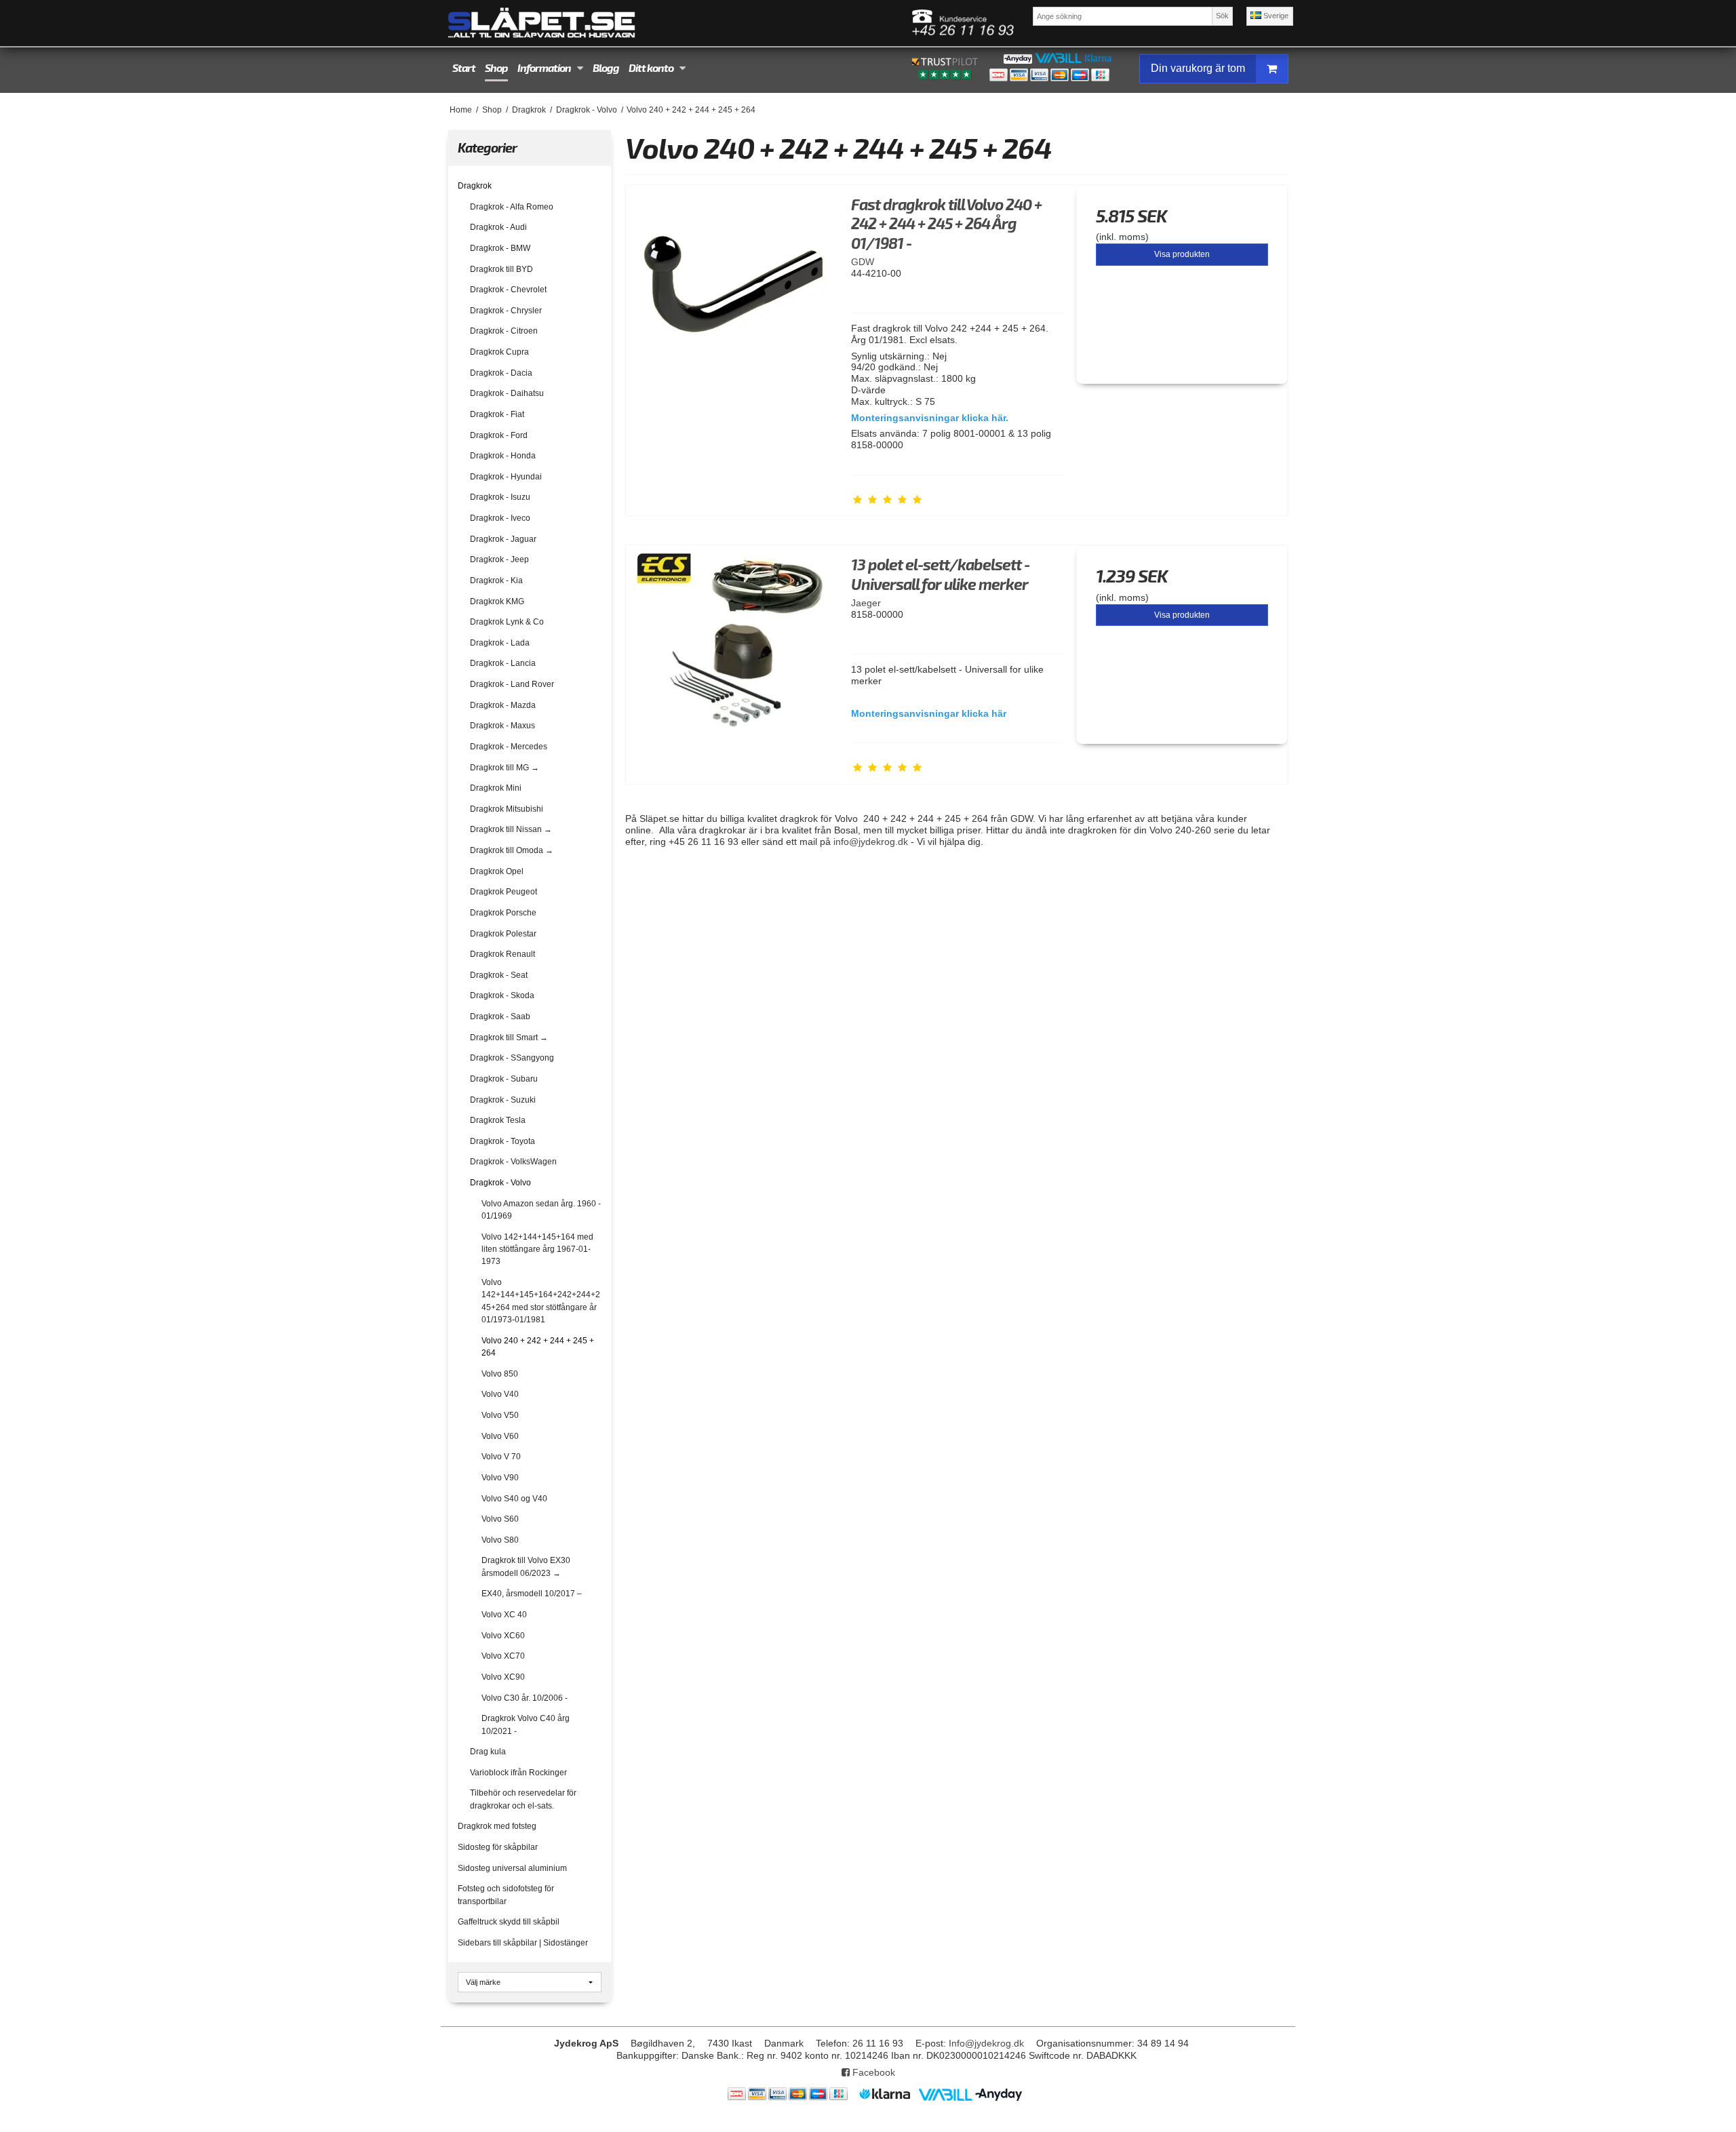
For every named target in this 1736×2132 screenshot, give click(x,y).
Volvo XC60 (503, 1636)
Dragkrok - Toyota (502, 1141)
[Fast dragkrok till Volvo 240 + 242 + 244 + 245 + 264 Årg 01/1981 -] (732, 291)
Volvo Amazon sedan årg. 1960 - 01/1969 (541, 1210)
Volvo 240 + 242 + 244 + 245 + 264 (538, 1347)
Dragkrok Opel (497, 871)
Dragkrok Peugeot (504, 892)
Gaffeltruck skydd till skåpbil (509, 1922)
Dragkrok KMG (497, 601)
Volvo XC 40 (504, 1615)
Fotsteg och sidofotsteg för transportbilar (506, 1895)
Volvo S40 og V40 (514, 1499)
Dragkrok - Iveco (500, 518)
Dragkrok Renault (502, 954)
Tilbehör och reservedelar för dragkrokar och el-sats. (523, 1799)
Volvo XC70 (503, 1656)
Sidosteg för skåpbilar (498, 1847)
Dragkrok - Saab (500, 1016)
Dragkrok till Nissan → (511, 829)
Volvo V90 (500, 1478)
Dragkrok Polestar (503, 934)
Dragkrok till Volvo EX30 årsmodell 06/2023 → (526, 1566)
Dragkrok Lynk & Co (507, 622)
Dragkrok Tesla (498, 1120)
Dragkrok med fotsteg (497, 1826)
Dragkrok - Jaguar (503, 539)
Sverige (1275, 16)
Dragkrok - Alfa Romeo (512, 207)
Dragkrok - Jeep (499, 559)
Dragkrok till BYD (501, 269)
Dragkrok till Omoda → (512, 850)
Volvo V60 (500, 1436)
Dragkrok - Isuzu (500, 497)
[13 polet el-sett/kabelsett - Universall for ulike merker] (732, 651)
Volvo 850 (500, 1374)
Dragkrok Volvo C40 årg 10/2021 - (526, 1724)
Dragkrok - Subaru (504, 1079)
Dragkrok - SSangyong (512, 1058)
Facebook (872, 2072)
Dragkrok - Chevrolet (508, 290)
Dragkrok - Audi (498, 227)
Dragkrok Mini (496, 788)
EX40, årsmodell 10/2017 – (532, 1594)
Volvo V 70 (501, 1457)
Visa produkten (1182, 254)
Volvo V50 (500, 1415)
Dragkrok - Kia (496, 580)
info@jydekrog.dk (871, 842)
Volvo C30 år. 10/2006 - (525, 1698)
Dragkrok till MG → (505, 768)
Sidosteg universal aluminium (512, 1868)
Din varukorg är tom (1198, 68)
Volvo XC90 (503, 1677)
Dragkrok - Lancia (503, 663)
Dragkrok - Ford (499, 435)
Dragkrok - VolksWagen (513, 1162)
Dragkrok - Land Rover (512, 684)
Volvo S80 (500, 1540)
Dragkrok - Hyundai (506, 477)
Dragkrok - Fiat (497, 414)
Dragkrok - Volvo (500, 1183)
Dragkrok (475, 186)
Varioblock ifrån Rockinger (518, 1773)
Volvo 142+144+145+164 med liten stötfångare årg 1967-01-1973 (537, 1249)
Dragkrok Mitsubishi (507, 809)
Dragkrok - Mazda (503, 705)
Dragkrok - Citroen (504, 331)
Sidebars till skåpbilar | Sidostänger (523, 1943)
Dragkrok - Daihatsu (507, 393)
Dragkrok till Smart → (509, 1038)
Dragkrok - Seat (499, 975)
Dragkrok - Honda (503, 456)
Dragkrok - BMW (500, 248)
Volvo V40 (500, 1394)
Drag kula (488, 1752)
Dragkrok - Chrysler (506, 311)
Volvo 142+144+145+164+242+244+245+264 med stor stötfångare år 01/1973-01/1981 (541, 1301)
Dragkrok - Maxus (502, 726)
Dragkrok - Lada (500, 643)
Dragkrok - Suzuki (503, 1100)
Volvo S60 (500, 1519)
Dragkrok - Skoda (502, 995)
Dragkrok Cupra (499, 352)
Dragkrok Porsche (503, 913)
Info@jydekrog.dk (986, 2043)
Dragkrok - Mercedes (509, 747)
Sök (1222, 16)
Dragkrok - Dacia (501, 373)
